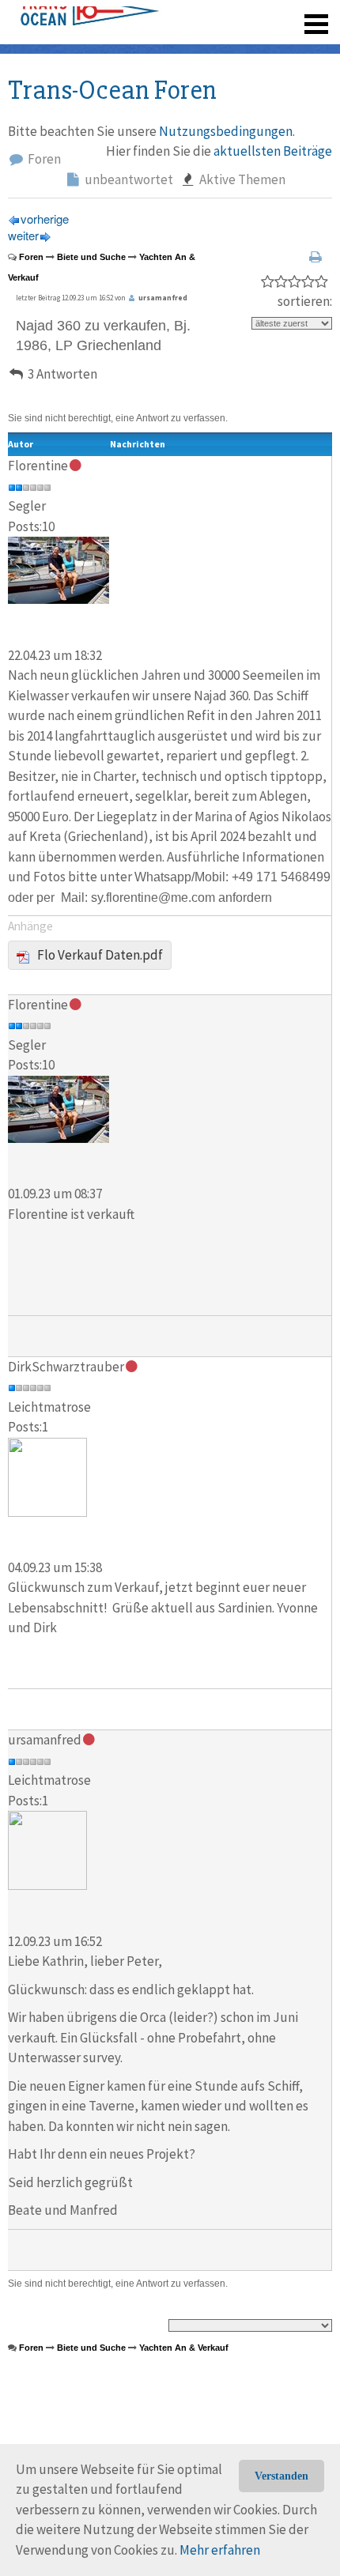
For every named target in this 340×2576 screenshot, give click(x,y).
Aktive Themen (241, 179)
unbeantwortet (128, 179)
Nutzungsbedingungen (226, 131)
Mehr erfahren (220, 2550)
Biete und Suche (91, 257)
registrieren (219, 16)
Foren (43, 159)
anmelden (294, 16)
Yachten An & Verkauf (184, 2348)
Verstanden (281, 2476)
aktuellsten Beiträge (273, 151)
